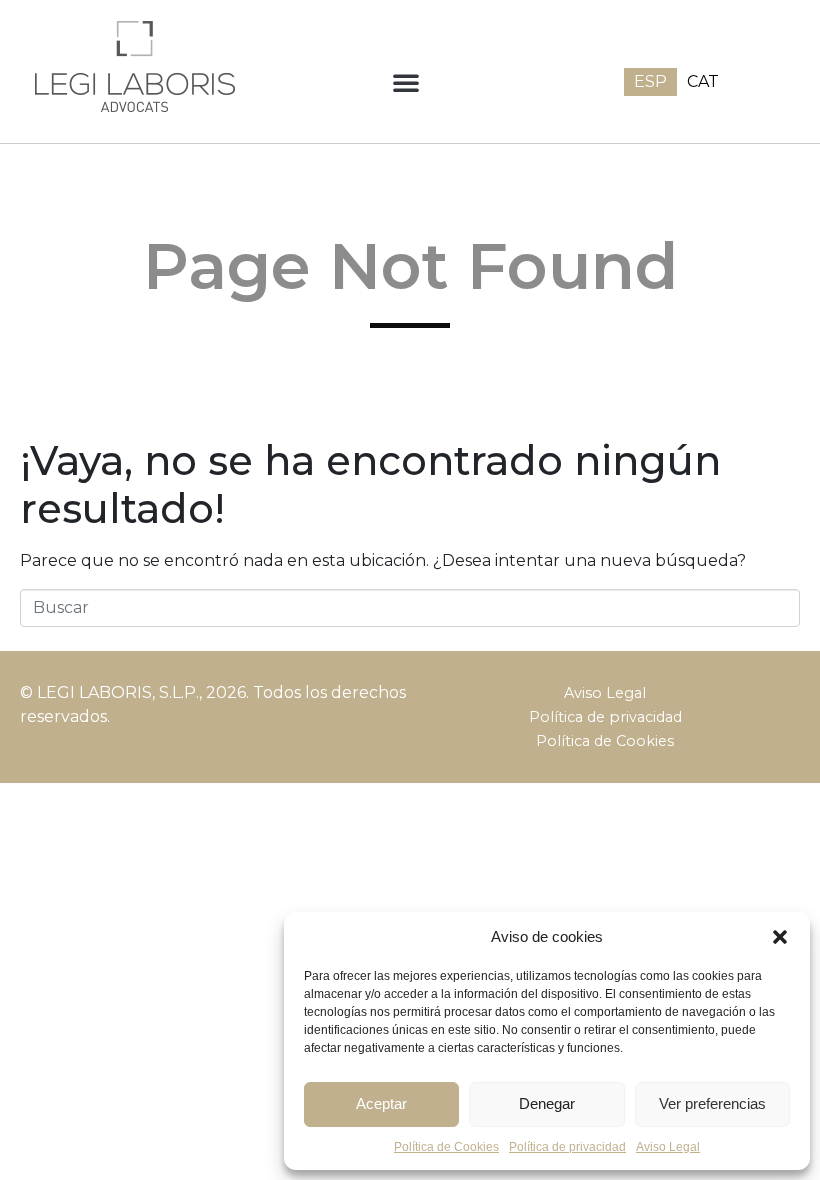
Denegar (547, 1103)
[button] (780, 937)
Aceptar (381, 1103)
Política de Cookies (605, 741)
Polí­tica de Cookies (446, 1147)
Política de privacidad (605, 717)
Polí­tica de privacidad (567, 1147)
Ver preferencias (712, 1103)
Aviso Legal (668, 1147)
